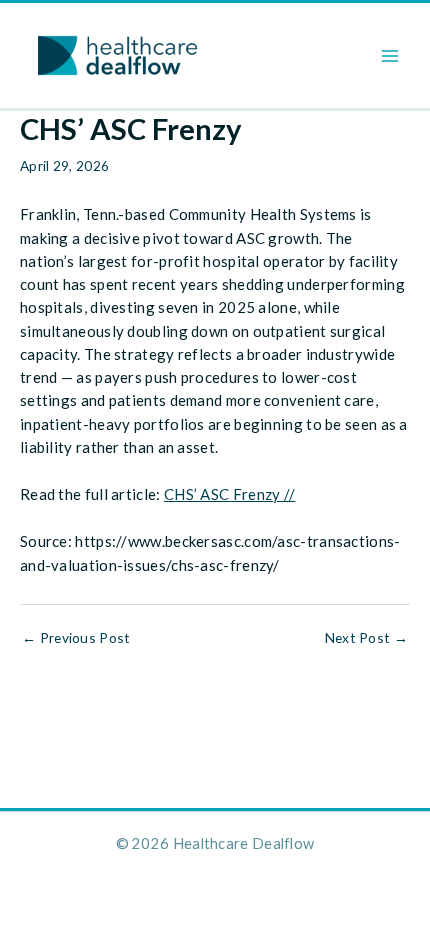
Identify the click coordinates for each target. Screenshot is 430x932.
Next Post (366, 638)
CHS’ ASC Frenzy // (229, 494)
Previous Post (76, 638)
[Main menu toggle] (390, 55)
